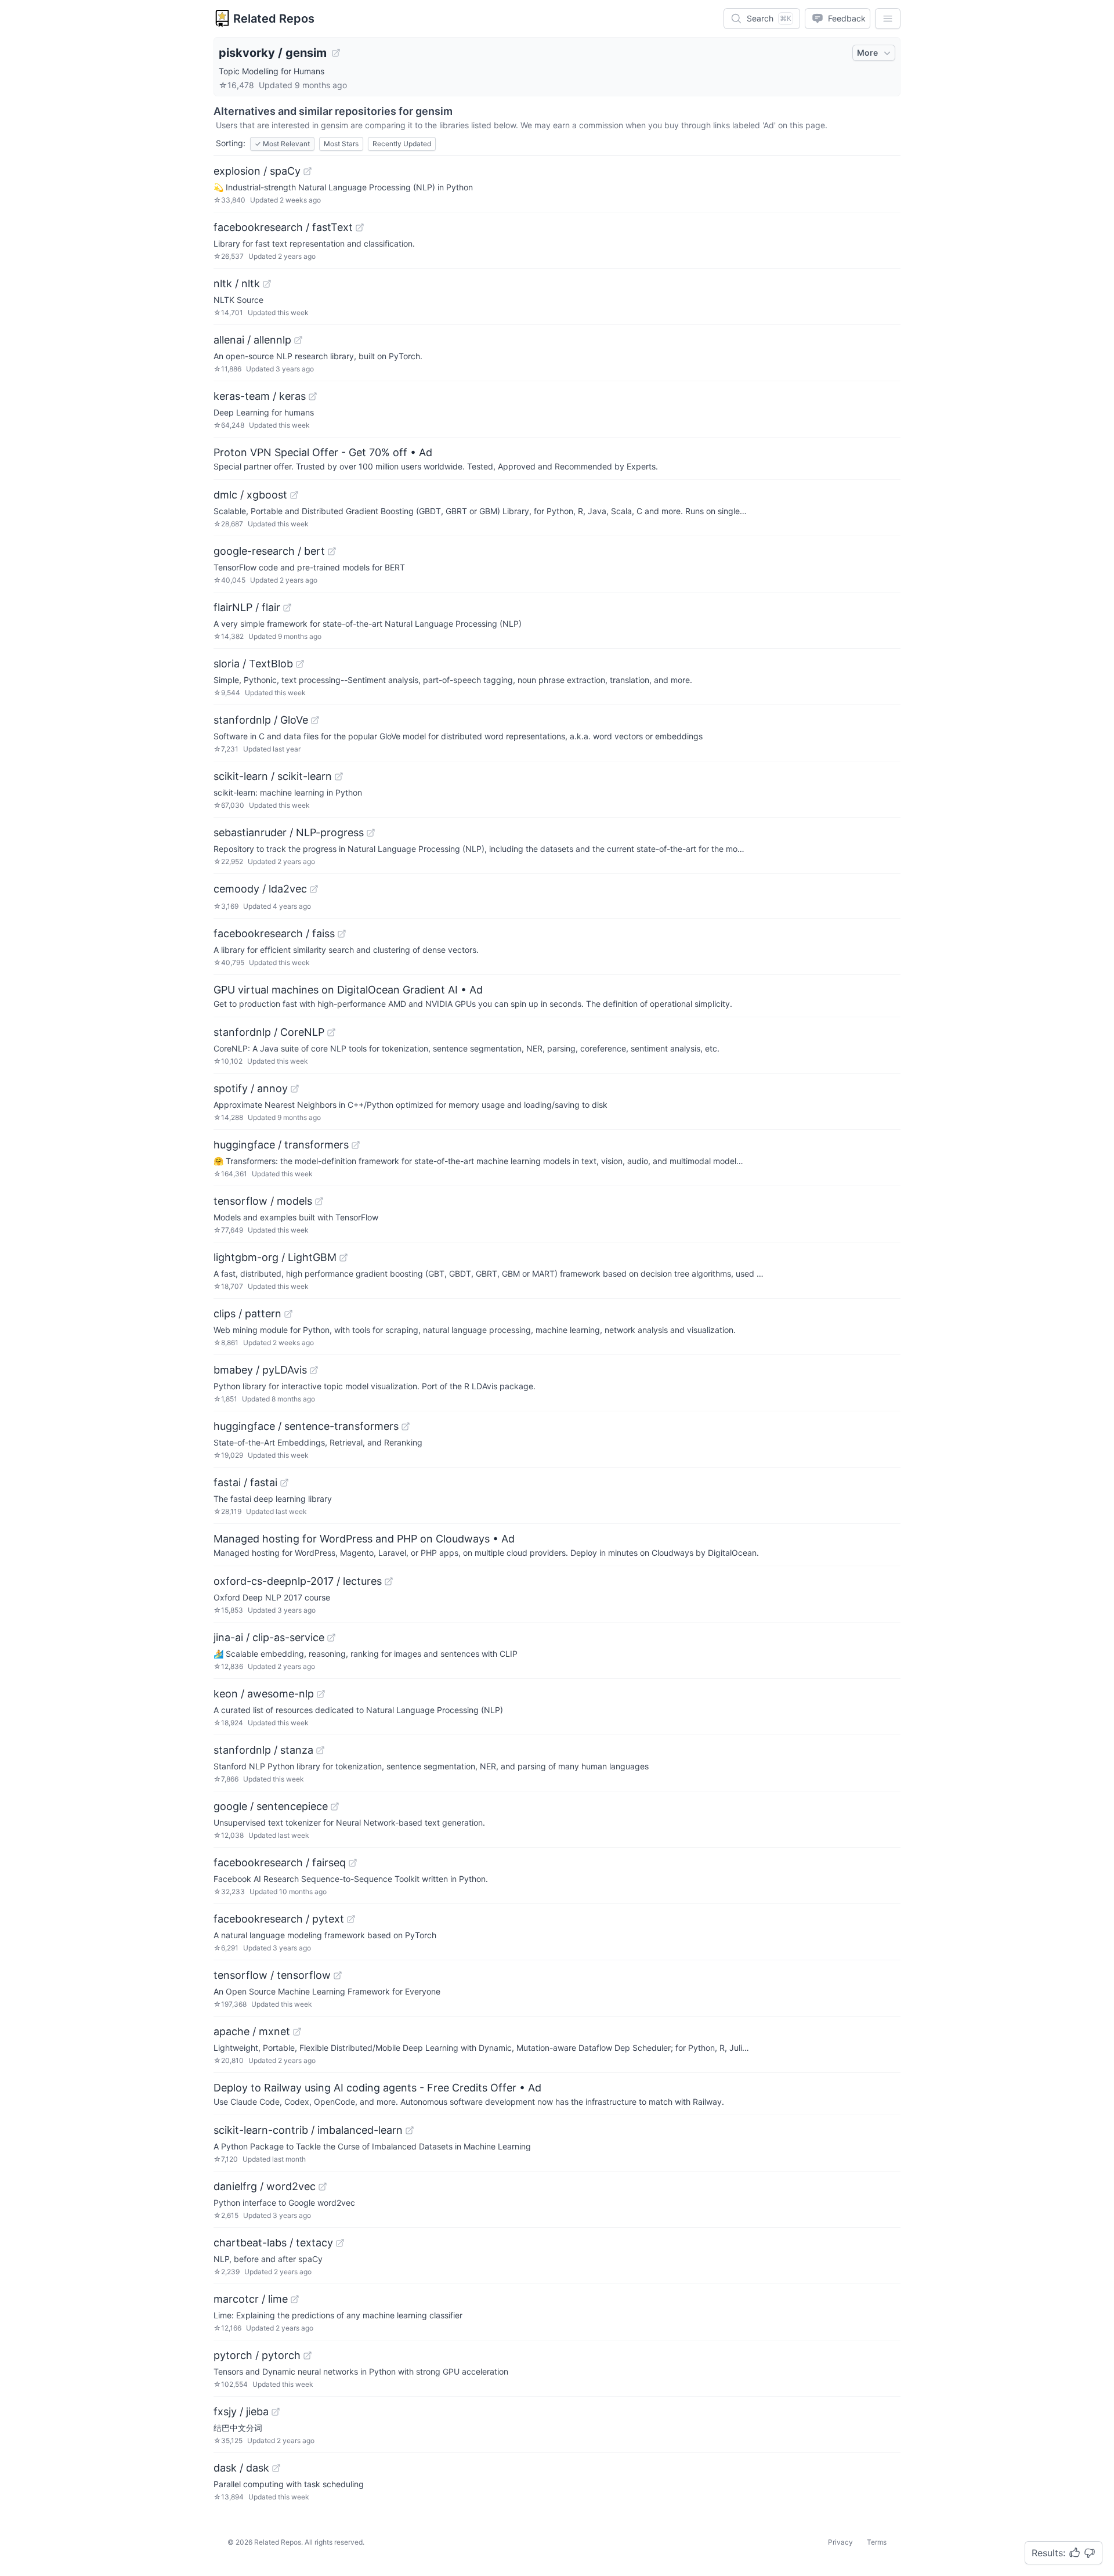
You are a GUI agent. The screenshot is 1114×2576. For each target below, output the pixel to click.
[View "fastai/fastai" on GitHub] (284, 1483)
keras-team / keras (260, 396)
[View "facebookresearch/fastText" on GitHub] (360, 227)
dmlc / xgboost (250, 495)
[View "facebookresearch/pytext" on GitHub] (351, 1919)
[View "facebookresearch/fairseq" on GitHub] (353, 1863)
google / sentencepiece (271, 1806)
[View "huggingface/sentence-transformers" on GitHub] (406, 1426)
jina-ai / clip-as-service (269, 1637)
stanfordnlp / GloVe (261, 720)
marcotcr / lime (251, 2299)
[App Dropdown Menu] (888, 19)
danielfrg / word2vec (265, 2186)
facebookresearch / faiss (274, 933)
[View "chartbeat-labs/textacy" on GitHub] (340, 2243)
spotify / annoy (251, 1088)
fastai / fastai (245, 1482)
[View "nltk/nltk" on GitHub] (267, 284)
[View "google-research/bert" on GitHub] (332, 551)
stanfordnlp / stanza (263, 1750)
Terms (877, 2542)
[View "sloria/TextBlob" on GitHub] (300, 664)
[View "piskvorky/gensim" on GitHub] (336, 53)
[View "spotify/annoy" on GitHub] (295, 1089)
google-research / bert (269, 551)
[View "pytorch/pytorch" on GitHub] (308, 2355)
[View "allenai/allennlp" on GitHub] (298, 340)
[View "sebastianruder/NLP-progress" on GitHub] (371, 833)
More (867, 53)
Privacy (840, 2542)
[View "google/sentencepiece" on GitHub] (335, 1807)
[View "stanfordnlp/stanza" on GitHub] (320, 1750)
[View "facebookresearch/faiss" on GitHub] (342, 934)
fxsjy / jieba (241, 2411)
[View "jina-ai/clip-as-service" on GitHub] (331, 1638)
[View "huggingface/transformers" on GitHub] (356, 1145)
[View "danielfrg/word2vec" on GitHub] (323, 2187)
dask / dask (241, 2468)
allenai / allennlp (252, 340)
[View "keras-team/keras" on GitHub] (313, 396)
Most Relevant (282, 144)
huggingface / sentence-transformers (306, 1426)
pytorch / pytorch (257, 2355)
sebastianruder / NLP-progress (289, 832)
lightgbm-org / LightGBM (275, 1257)
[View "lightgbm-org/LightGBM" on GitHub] (343, 1258)
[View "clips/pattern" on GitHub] (288, 1314)
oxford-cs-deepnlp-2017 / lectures (298, 1581)
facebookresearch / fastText (283, 227)
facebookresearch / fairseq (280, 1863)
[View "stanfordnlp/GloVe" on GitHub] (315, 720)
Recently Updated (402, 144)
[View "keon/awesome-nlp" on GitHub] (321, 1694)
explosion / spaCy (257, 171)
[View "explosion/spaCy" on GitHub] (308, 171)
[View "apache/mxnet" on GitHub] (297, 2032)
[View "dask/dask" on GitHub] (276, 2468)
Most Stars (341, 144)
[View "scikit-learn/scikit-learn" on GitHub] (339, 776)
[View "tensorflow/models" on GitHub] (319, 1201)
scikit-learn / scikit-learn (273, 776)
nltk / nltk (237, 283)
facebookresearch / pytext (279, 1919)
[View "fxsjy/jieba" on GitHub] (276, 2412)
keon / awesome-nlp (264, 1694)
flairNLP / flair (247, 607)
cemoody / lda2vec (260, 889)
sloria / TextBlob (253, 664)
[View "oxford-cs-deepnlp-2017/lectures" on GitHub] (389, 1581)
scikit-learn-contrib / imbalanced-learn (308, 2130)
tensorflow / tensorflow (272, 1975)
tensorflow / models (263, 1201)
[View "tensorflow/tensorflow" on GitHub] (338, 1975)
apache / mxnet (252, 2031)
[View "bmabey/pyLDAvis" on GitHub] (314, 1370)
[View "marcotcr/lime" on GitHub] (295, 2299)
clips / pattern (247, 1314)
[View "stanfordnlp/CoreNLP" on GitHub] (331, 1032)
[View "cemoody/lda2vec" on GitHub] (314, 889)
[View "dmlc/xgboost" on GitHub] (294, 495)
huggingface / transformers (281, 1145)
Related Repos (274, 19)
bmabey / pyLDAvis (260, 1370)
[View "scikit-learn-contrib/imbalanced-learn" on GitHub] (410, 2130)
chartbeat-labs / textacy (273, 2243)
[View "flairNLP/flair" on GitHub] (287, 608)
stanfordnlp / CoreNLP (269, 1032)
